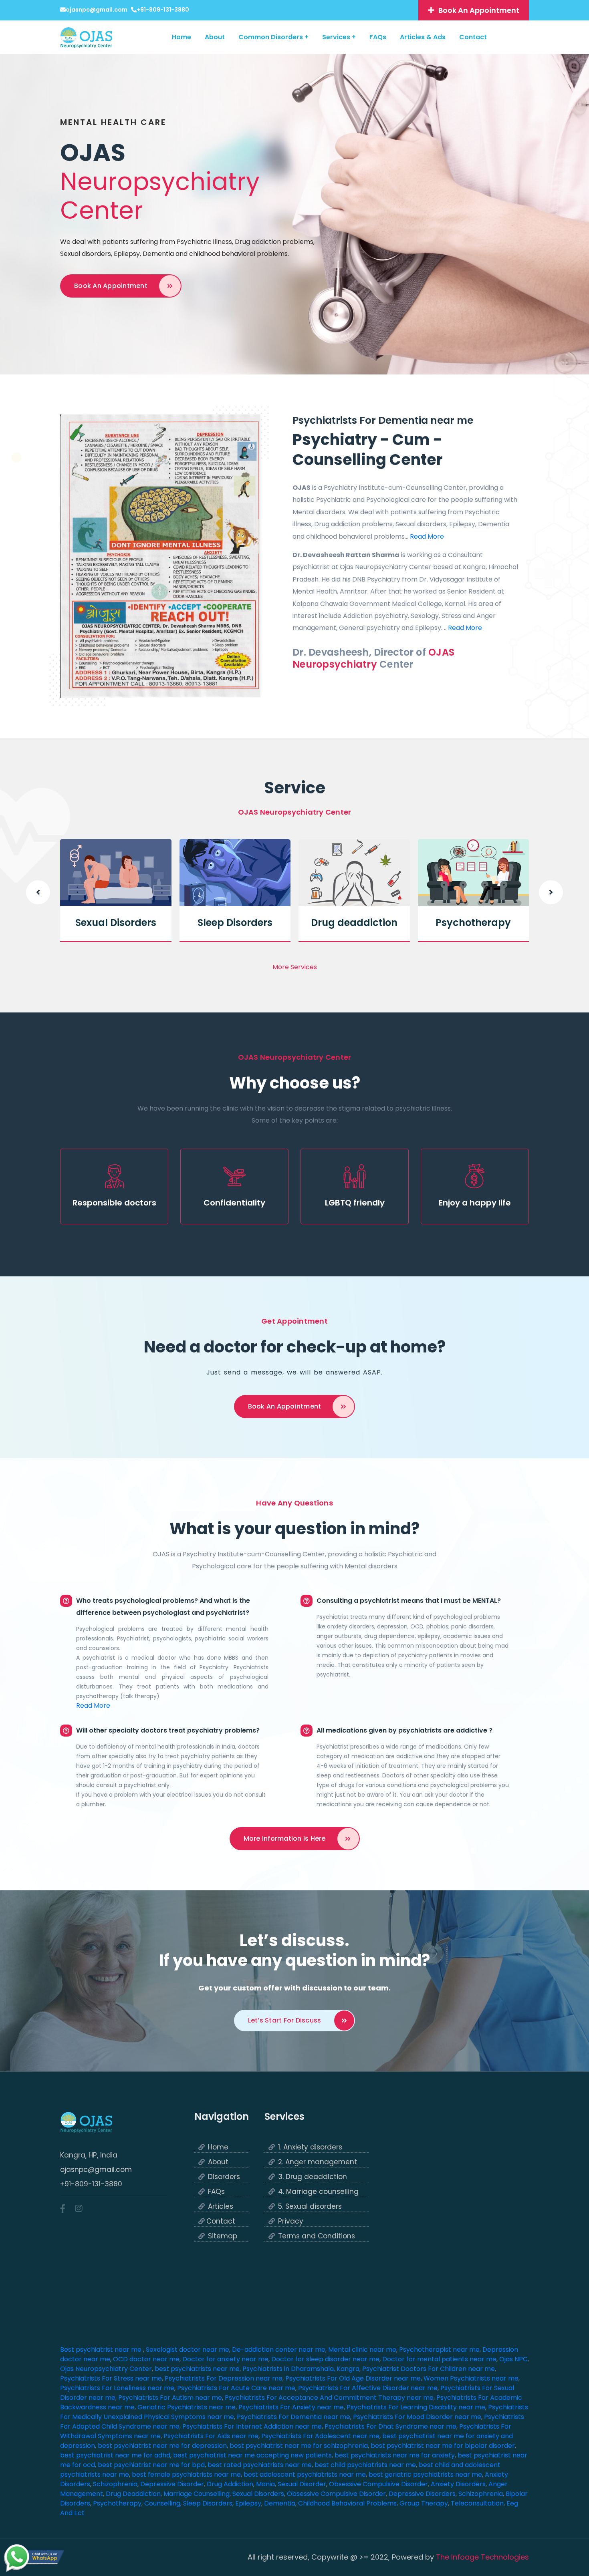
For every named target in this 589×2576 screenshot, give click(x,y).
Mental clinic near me (362, 2350)
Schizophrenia (115, 2484)
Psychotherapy (473, 923)
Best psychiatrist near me (102, 2350)
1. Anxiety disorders (310, 2147)
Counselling (162, 2503)
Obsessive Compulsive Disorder (378, 2484)
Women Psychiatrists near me (471, 2378)
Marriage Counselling (197, 2494)
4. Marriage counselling (318, 2192)
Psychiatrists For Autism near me (170, 2398)
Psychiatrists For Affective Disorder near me (368, 2388)
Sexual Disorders (116, 923)
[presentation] (38, 892)
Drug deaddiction (354, 923)
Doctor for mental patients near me (439, 2359)
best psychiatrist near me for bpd (151, 2465)
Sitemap (223, 2236)
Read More (427, 536)
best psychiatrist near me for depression (162, 2446)
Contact (473, 37)
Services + (339, 37)
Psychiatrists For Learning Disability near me (416, 2407)
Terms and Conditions (317, 2236)
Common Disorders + (273, 37)
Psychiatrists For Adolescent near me (320, 2436)
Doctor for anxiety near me (225, 2359)
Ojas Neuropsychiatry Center (106, 2369)
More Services (295, 967)
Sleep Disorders (235, 923)
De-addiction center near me (279, 2350)
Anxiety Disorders (458, 2484)
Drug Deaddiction (133, 2494)
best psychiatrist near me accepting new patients (252, 2455)
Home (182, 37)
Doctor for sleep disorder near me (325, 2359)
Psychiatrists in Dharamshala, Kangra (301, 2369)
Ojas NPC (513, 2359)
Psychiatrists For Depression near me (224, 2378)
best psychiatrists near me (197, 2369)
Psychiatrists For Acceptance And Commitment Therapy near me (329, 2398)
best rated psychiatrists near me (260, 2465)
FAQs (378, 37)
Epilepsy (248, 2503)
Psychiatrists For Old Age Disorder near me (353, 2378)
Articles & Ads (423, 37)
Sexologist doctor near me (188, 2350)
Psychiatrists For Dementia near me (293, 2417)
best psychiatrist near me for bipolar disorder (443, 2446)
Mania (265, 2484)
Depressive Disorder (172, 2484)
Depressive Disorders (422, 2494)
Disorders (224, 2177)
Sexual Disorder (302, 2484)
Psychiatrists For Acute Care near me (236, 2388)
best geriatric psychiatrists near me (425, 2474)
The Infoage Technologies (482, 2557)
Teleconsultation (477, 2503)
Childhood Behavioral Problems (347, 2503)
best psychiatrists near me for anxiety (395, 2455)
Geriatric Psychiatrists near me (187, 2407)
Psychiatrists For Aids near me (211, 2436)
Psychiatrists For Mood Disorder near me (417, 2417)
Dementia (280, 2503)
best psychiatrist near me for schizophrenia (299, 2446)
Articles (221, 2207)
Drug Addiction (230, 2484)
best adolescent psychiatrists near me (305, 2474)
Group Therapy (424, 2503)
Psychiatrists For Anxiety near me (291, 2407)
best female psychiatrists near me (186, 2474)
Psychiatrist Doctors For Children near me (429, 2369)
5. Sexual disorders (310, 2207)
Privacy (291, 2221)
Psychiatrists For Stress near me (111, 2378)
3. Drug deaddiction (313, 2177)
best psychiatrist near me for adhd (115, 2455)
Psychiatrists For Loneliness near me (117, 2388)
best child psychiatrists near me (365, 2465)
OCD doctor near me (146, 2359)
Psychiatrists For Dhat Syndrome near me (390, 2426)
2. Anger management (318, 2162)
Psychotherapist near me (439, 2350)
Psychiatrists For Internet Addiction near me (252, 2426)
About (215, 37)
